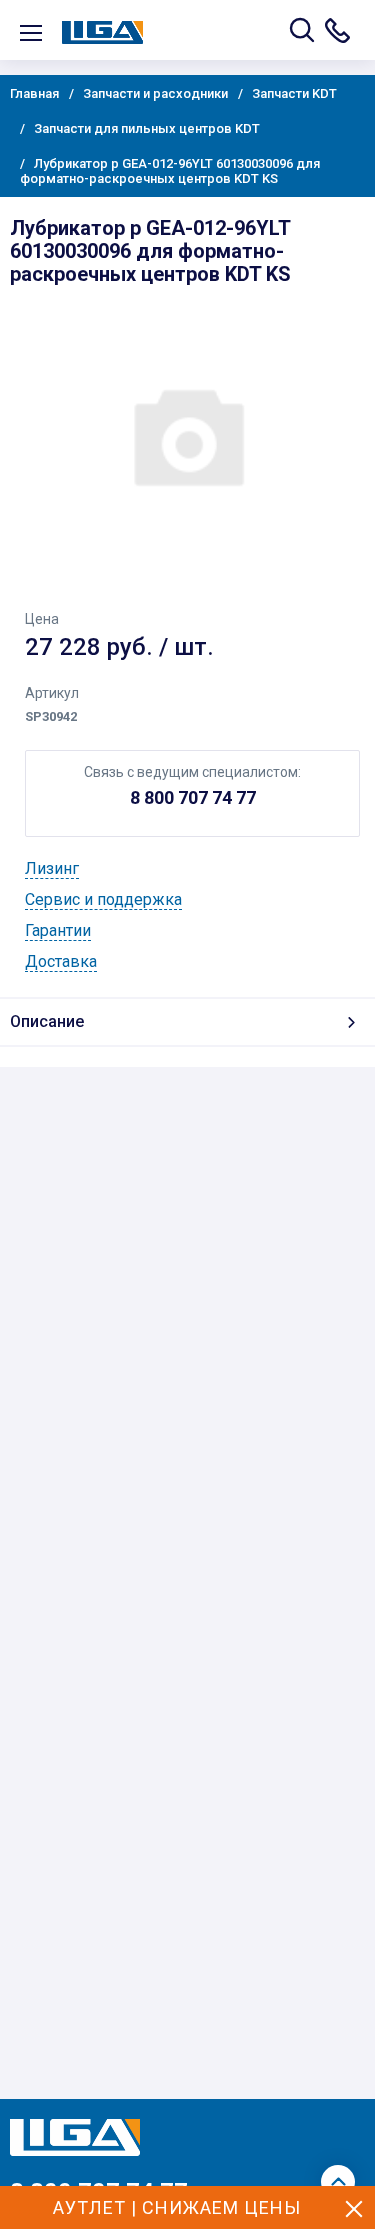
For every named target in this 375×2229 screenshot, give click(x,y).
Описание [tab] (47, 1021)
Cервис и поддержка (103, 899)
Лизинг (52, 868)
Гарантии (58, 930)
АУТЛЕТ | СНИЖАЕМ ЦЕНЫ (177, 2207)
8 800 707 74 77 (193, 797)
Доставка (61, 961)
